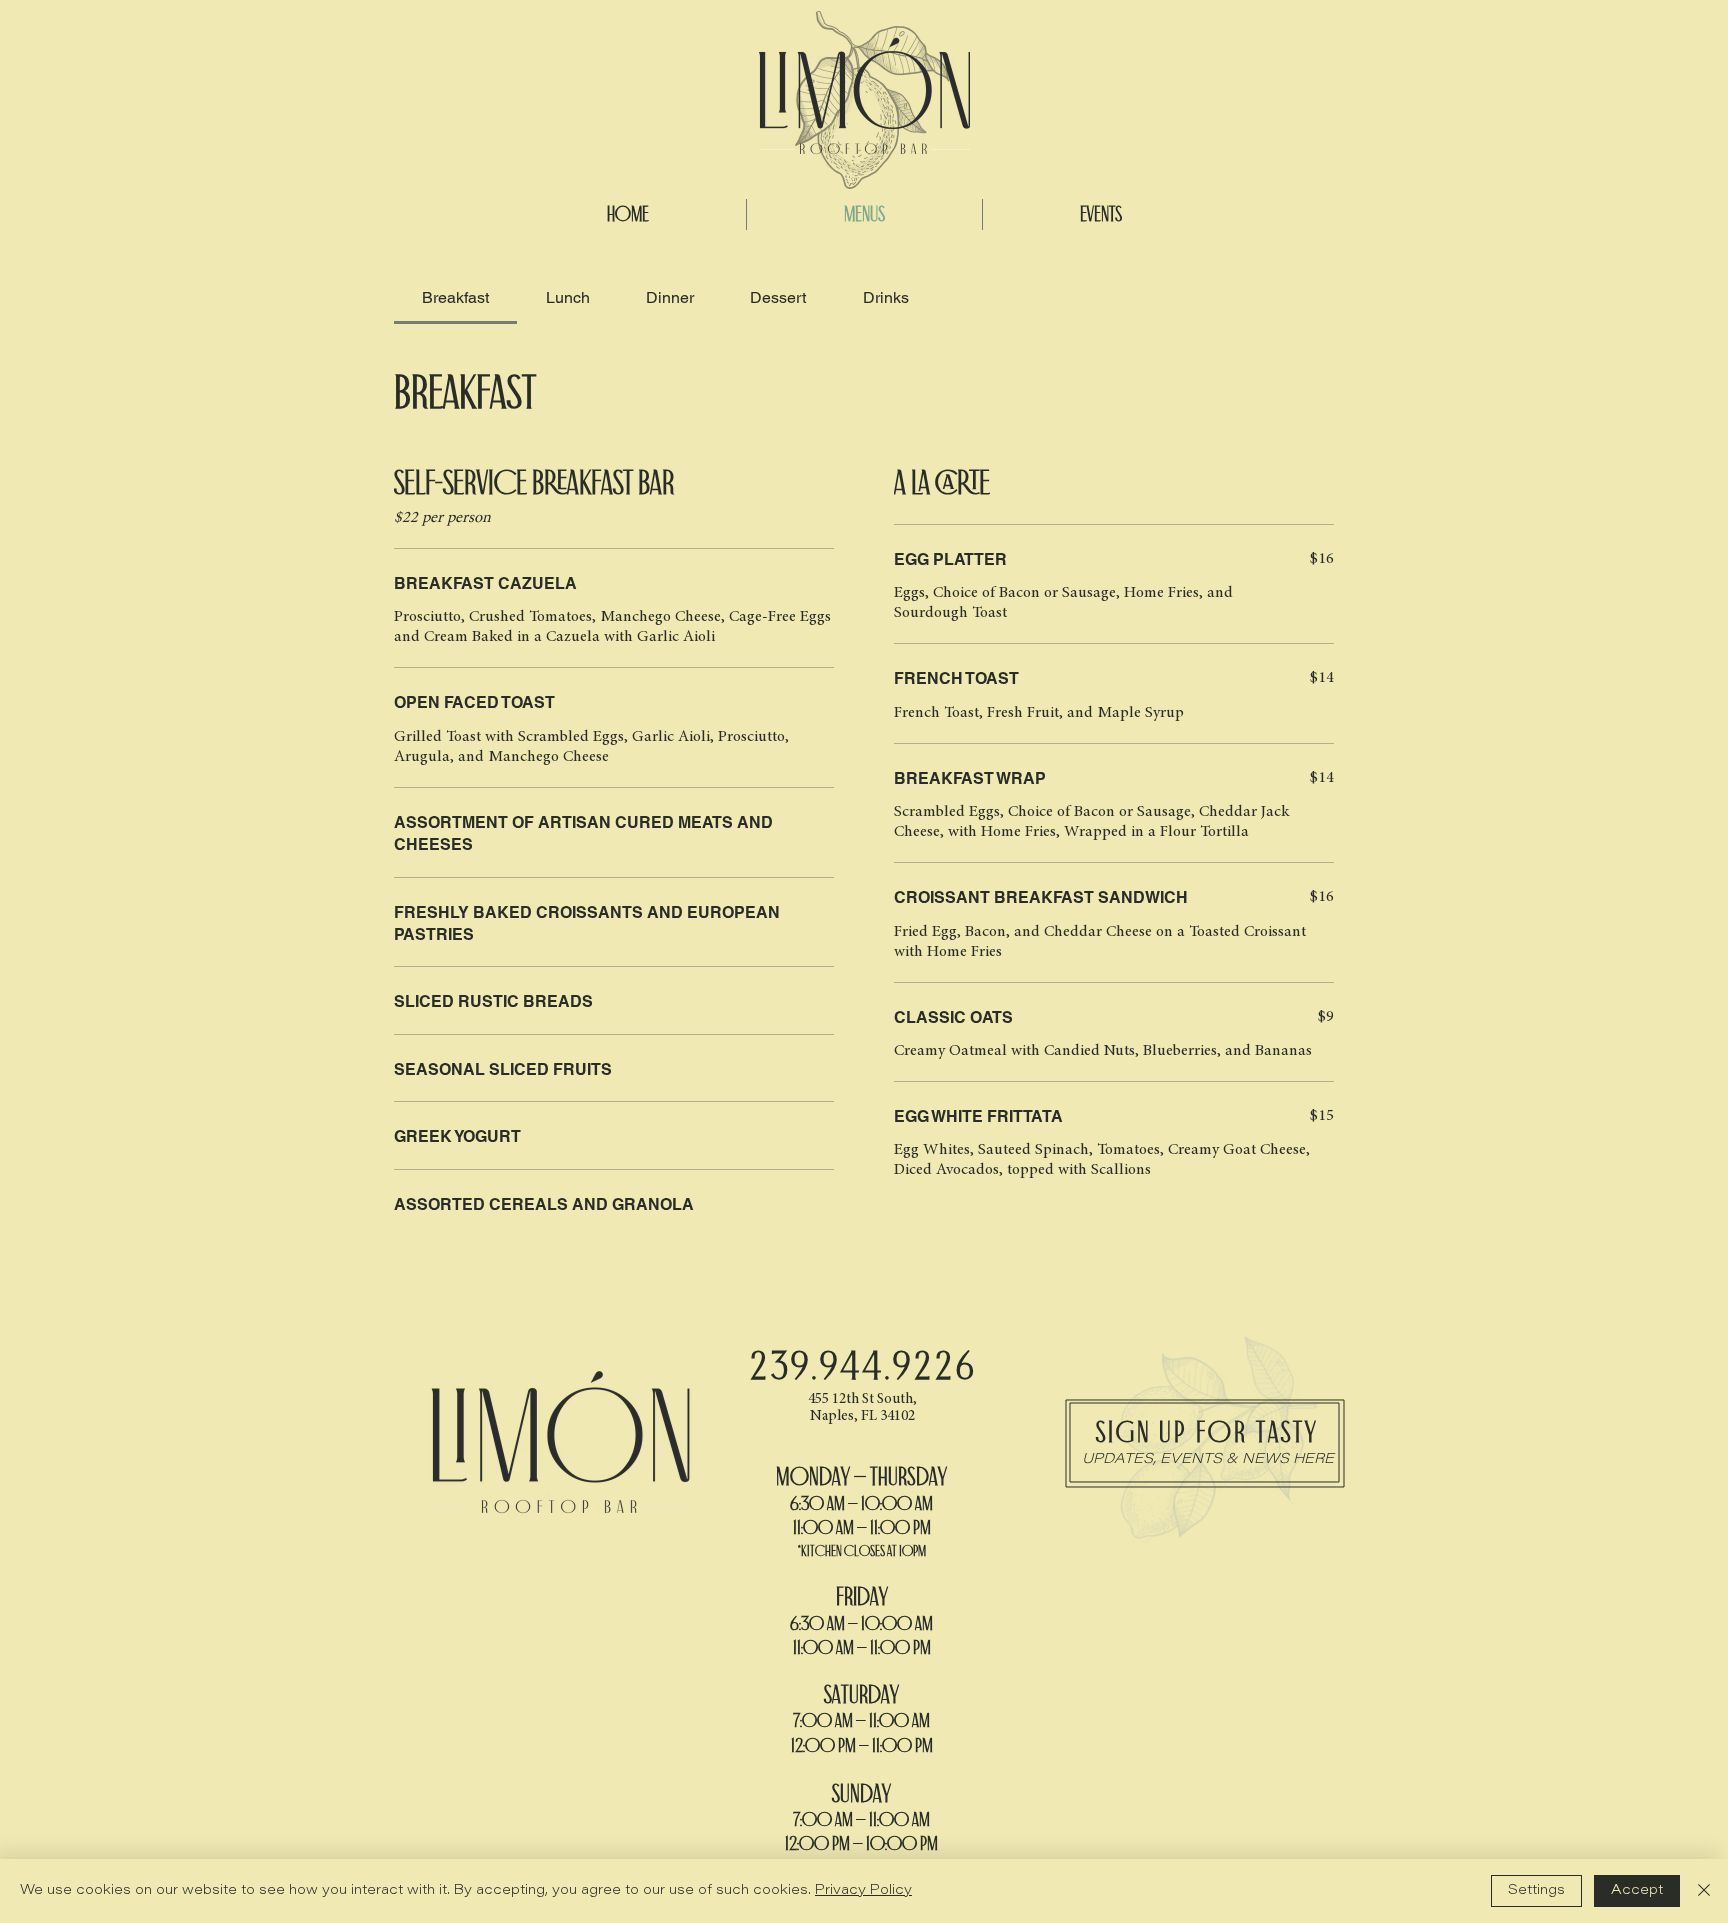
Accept (1637, 1891)
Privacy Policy (863, 1891)
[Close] (1704, 1891)
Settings (1536, 1891)
